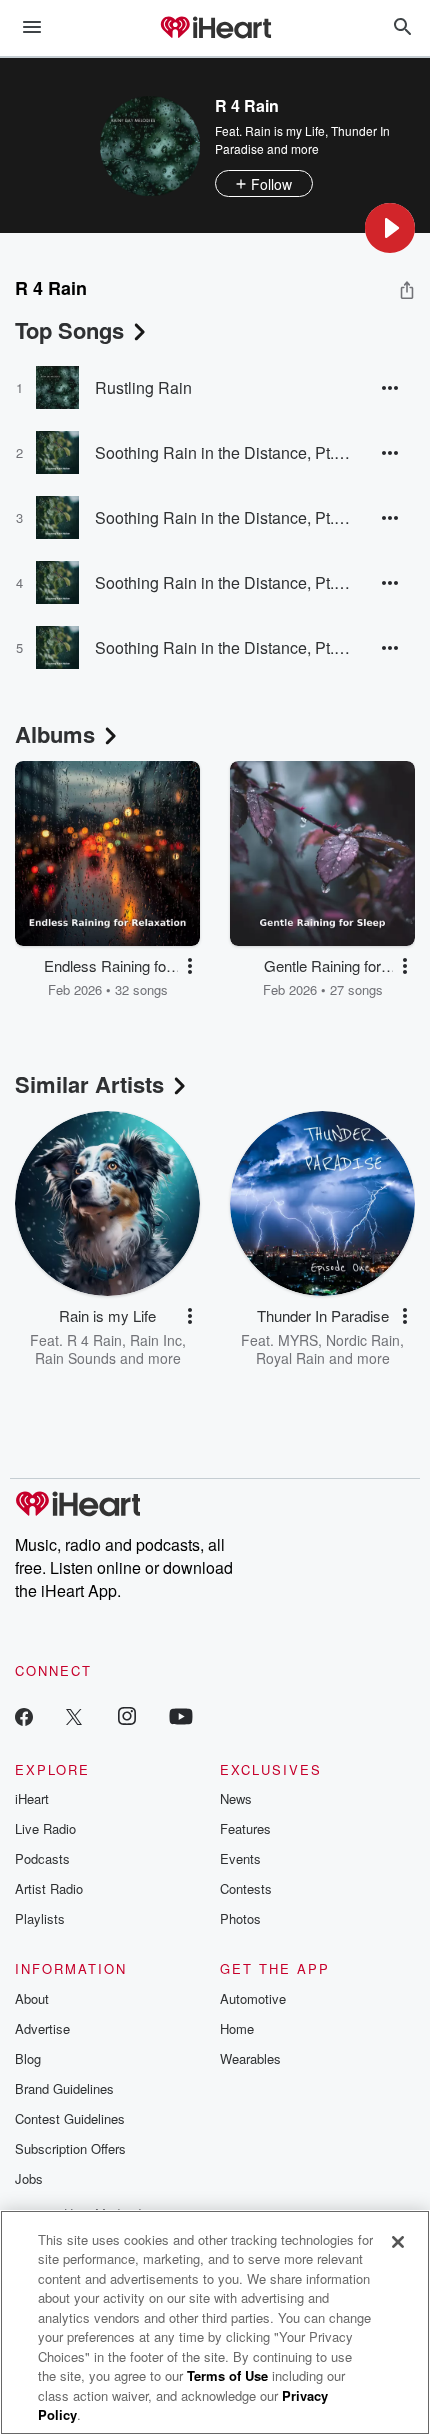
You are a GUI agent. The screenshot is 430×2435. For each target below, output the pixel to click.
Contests (246, 1888)
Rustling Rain (143, 387)
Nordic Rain (363, 1340)
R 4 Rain (94, 1340)
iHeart (32, 1798)
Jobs (29, 2178)
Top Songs (69, 330)
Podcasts (42, 1858)
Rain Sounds (75, 1358)
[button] (390, 228)
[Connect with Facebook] (24, 1715)
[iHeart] (215, 29)
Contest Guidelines (70, 2118)
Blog (28, 2058)
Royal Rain (290, 1358)
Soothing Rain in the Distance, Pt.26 (222, 582)
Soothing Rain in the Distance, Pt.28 (222, 452)
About (32, 1998)
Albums (55, 734)
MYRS (298, 1340)
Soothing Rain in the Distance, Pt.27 (222, 517)
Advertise (42, 2028)
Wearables (250, 2058)
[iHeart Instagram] (127, 1715)
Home (237, 2028)
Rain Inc (156, 1340)
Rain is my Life (285, 130)
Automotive (253, 1998)
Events (240, 1858)
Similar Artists (89, 1084)
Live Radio (45, 1828)
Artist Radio (49, 1888)
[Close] (398, 2242)
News (236, 1798)
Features (245, 1828)
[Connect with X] (74, 1715)
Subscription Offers (70, 2148)
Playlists (40, 1918)
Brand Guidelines (64, 2088)
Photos (240, 1918)
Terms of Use (227, 2375)
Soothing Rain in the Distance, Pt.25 (222, 647)
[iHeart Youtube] (181, 1715)
